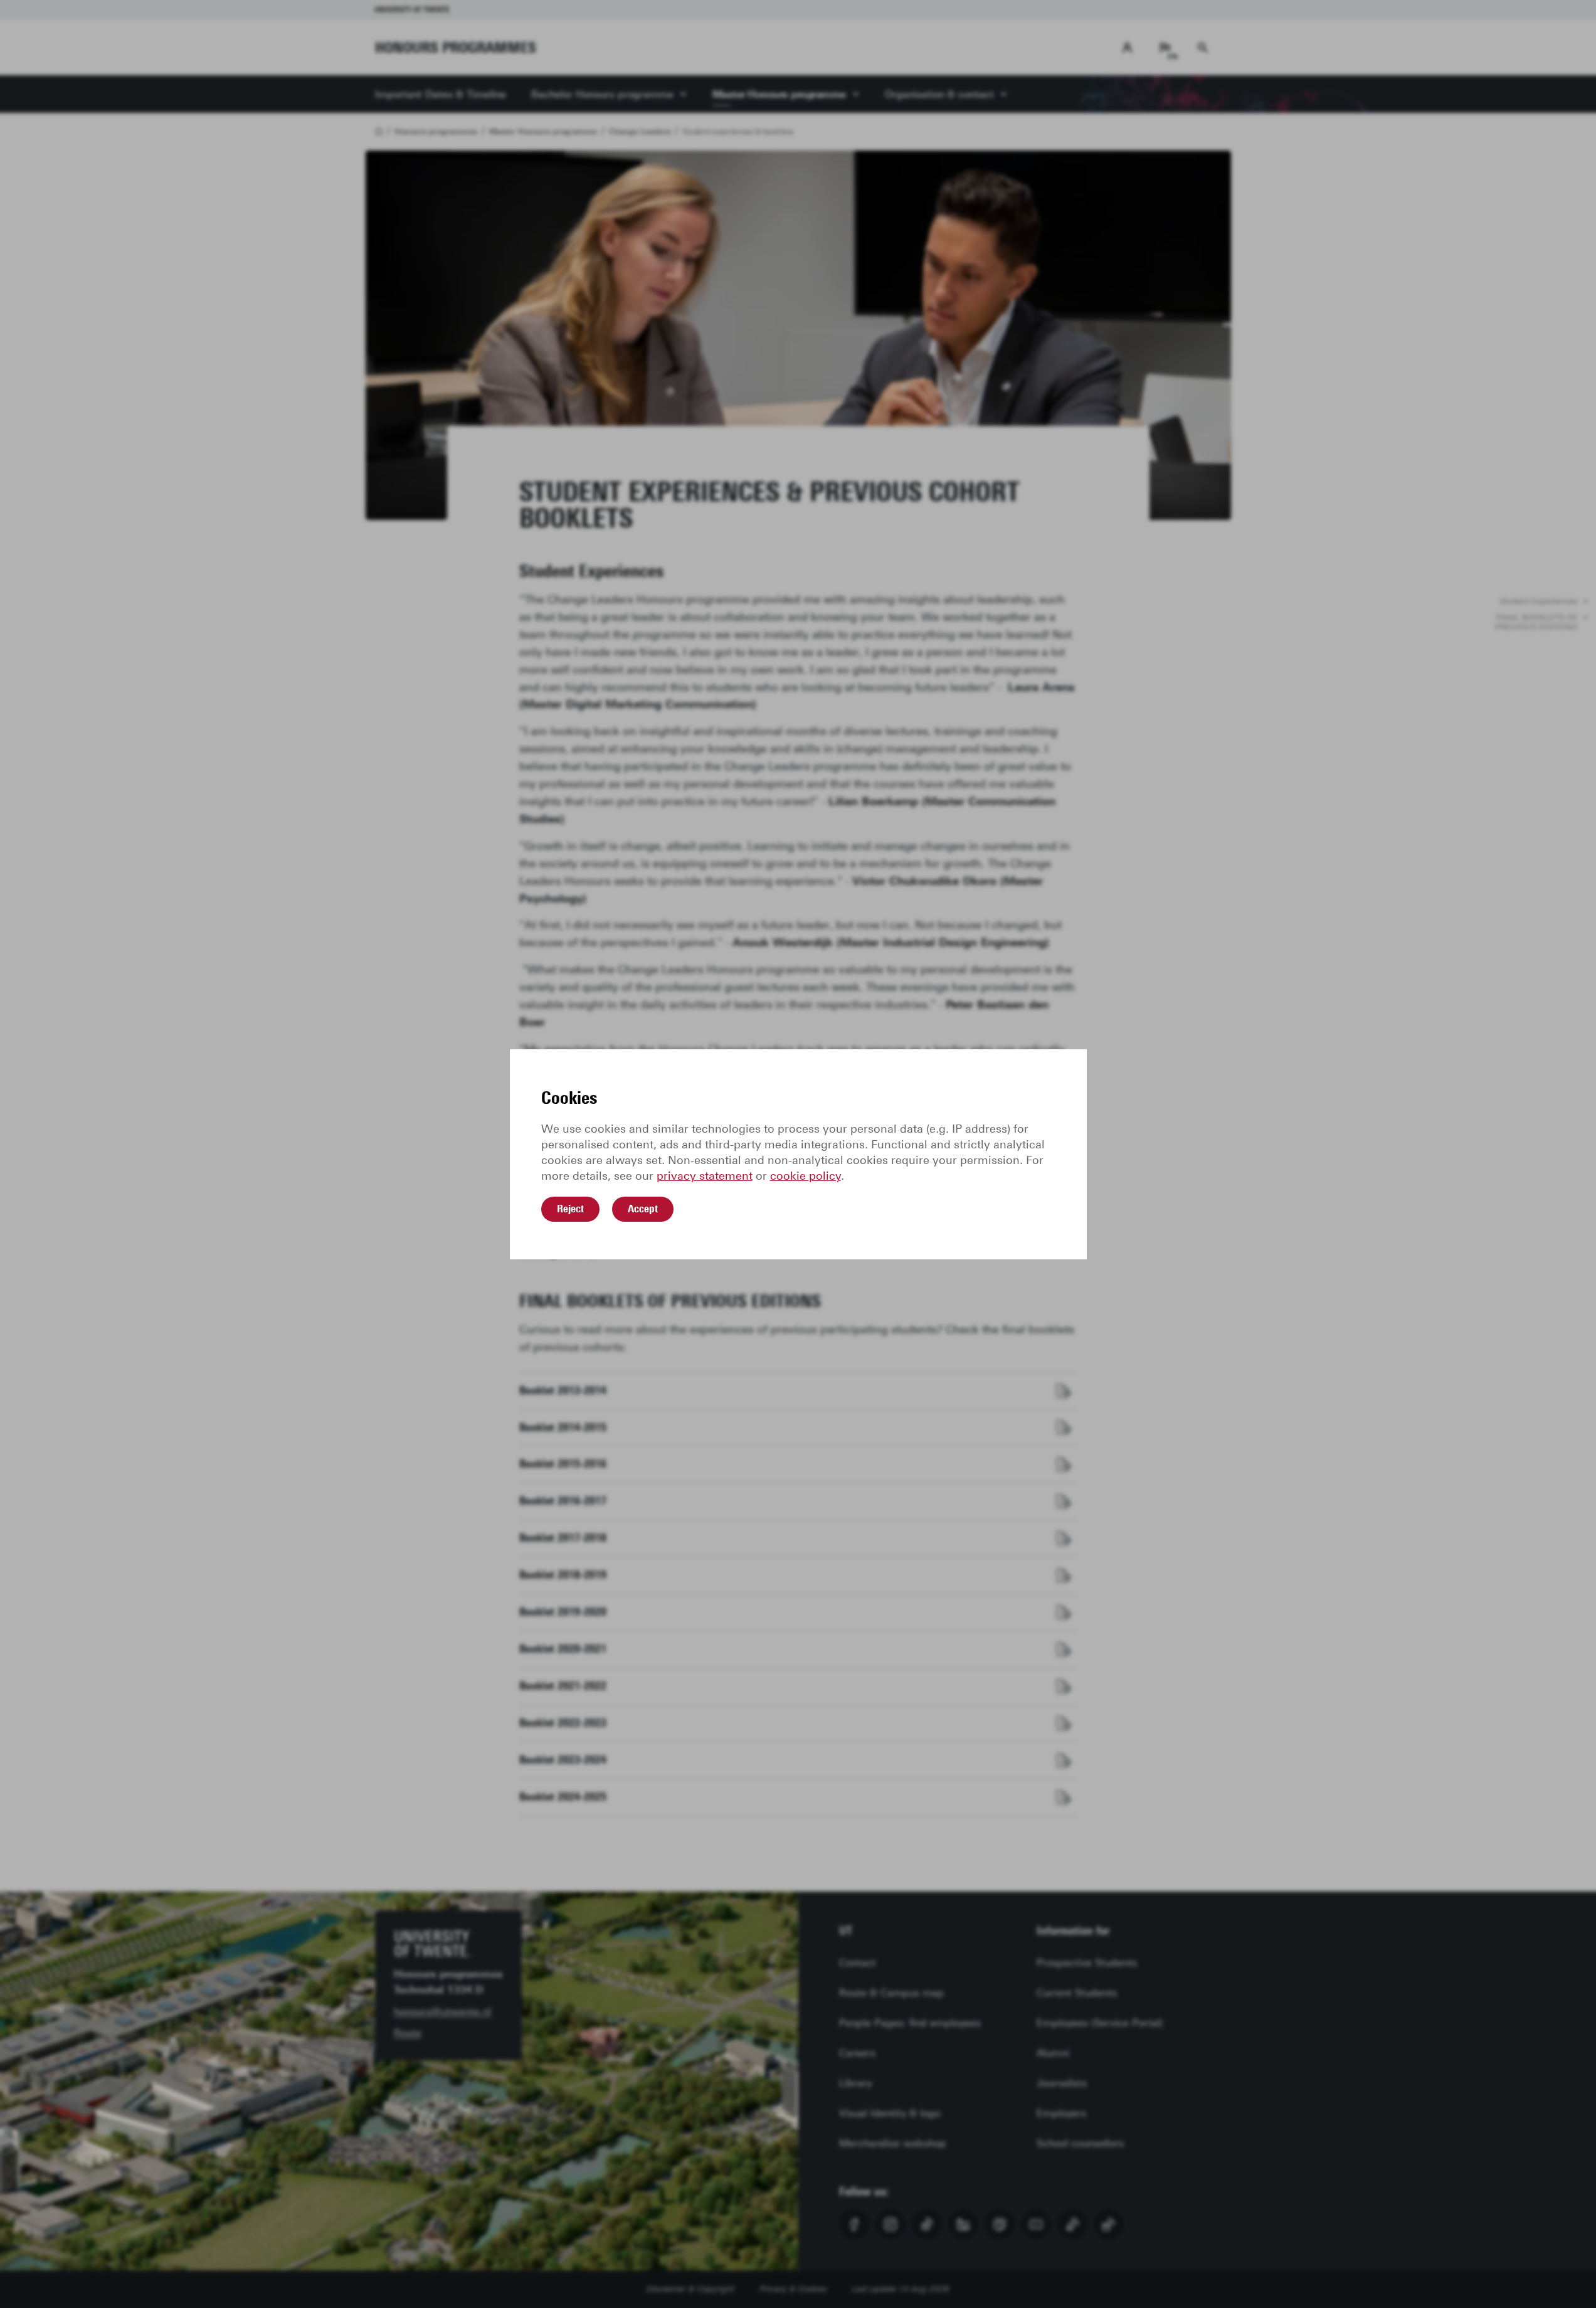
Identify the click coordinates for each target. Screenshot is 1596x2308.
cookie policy (806, 1176)
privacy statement (705, 1176)
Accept (643, 1209)
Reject (570, 1209)
